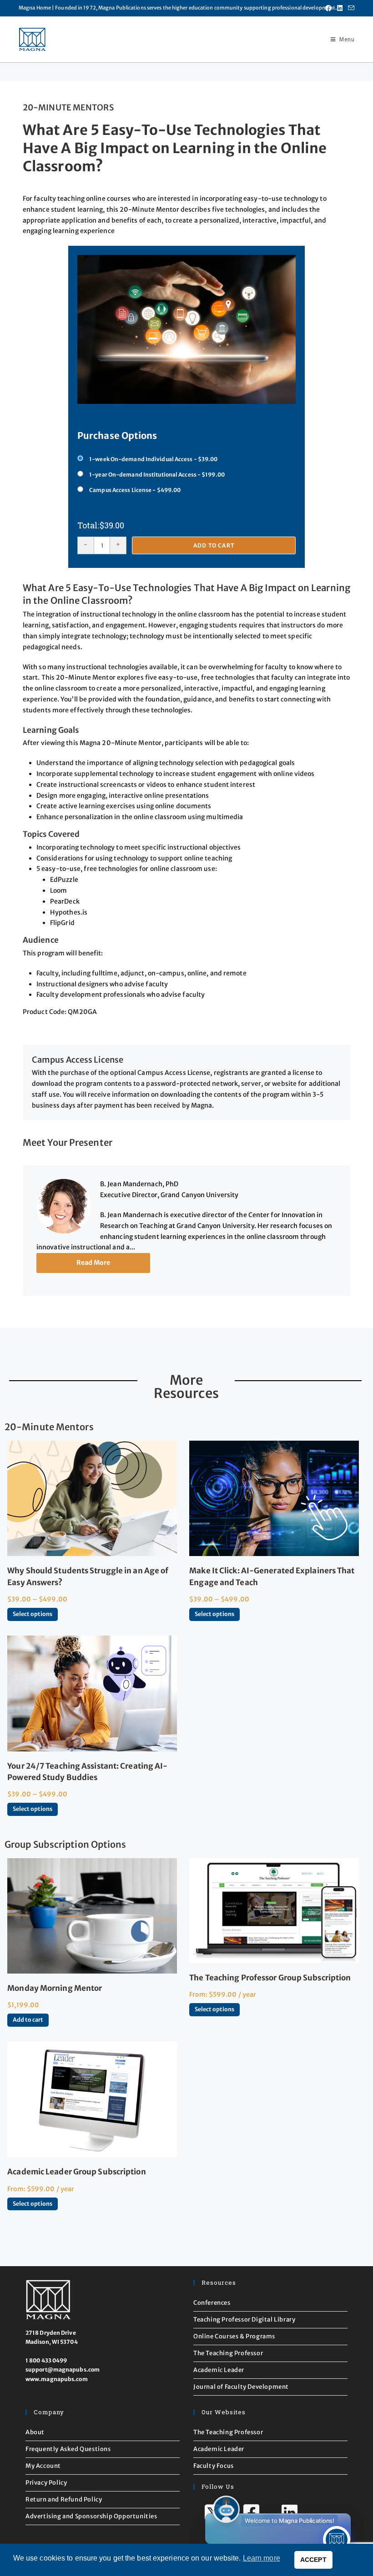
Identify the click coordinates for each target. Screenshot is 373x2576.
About (35, 2432)
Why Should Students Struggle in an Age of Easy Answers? (88, 1576)
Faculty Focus (214, 2466)
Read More (93, 1263)
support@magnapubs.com (63, 2370)
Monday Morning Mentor (55, 1988)
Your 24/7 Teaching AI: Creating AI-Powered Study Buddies (87, 1772)
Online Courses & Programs (234, 2336)
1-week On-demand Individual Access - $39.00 (153, 459)
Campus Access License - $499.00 (135, 490)
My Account (43, 2466)
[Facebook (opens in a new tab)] (328, 8)
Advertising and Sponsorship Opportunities (91, 2516)
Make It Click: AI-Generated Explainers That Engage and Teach (272, 1576)
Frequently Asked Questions (68, 2449)
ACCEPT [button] (313, 2560)
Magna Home (35, 8)
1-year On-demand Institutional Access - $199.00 (157, 475)
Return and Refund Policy (64, 2499)
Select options (33, 1614)
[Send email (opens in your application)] (350, 8)
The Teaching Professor (228, 2353)
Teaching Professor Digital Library (244, 2320)
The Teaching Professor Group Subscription (270, 1978)
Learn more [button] (262, 2558)
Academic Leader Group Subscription (76, 2172)
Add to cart (214, 545)
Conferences (212, 2303)
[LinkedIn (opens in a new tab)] (340, 8)
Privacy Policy (46, 2483)
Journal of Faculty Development (241, 2387)
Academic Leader (219, 2370)
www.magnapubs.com (57, 2379)
